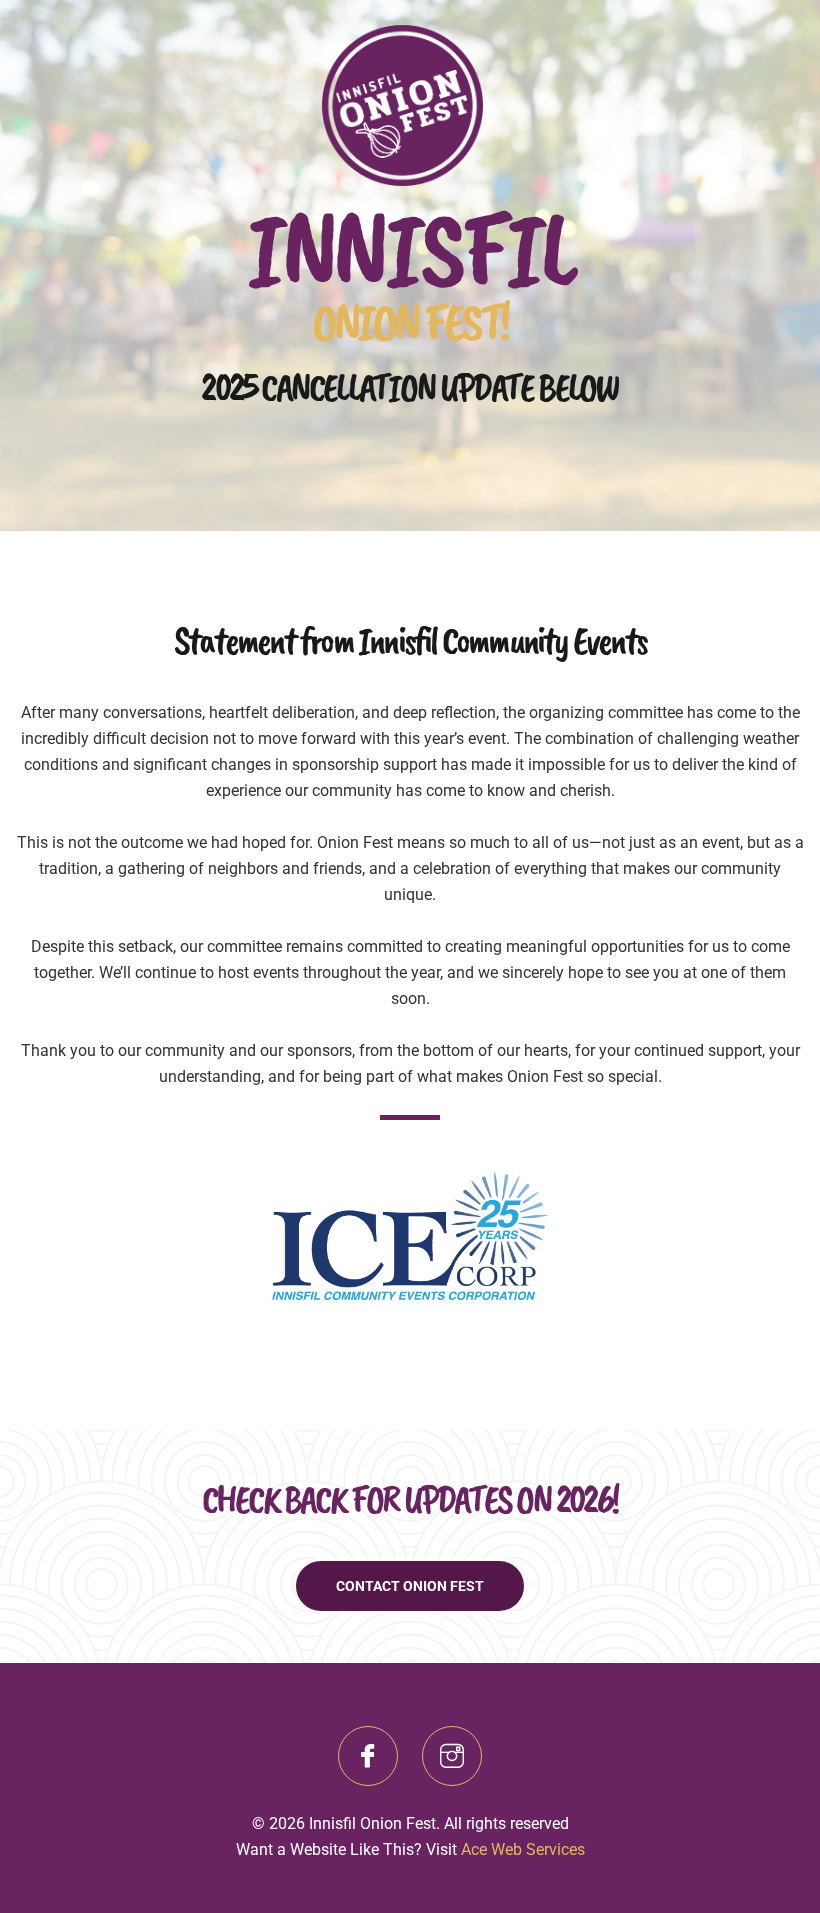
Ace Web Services (523, 1849)
